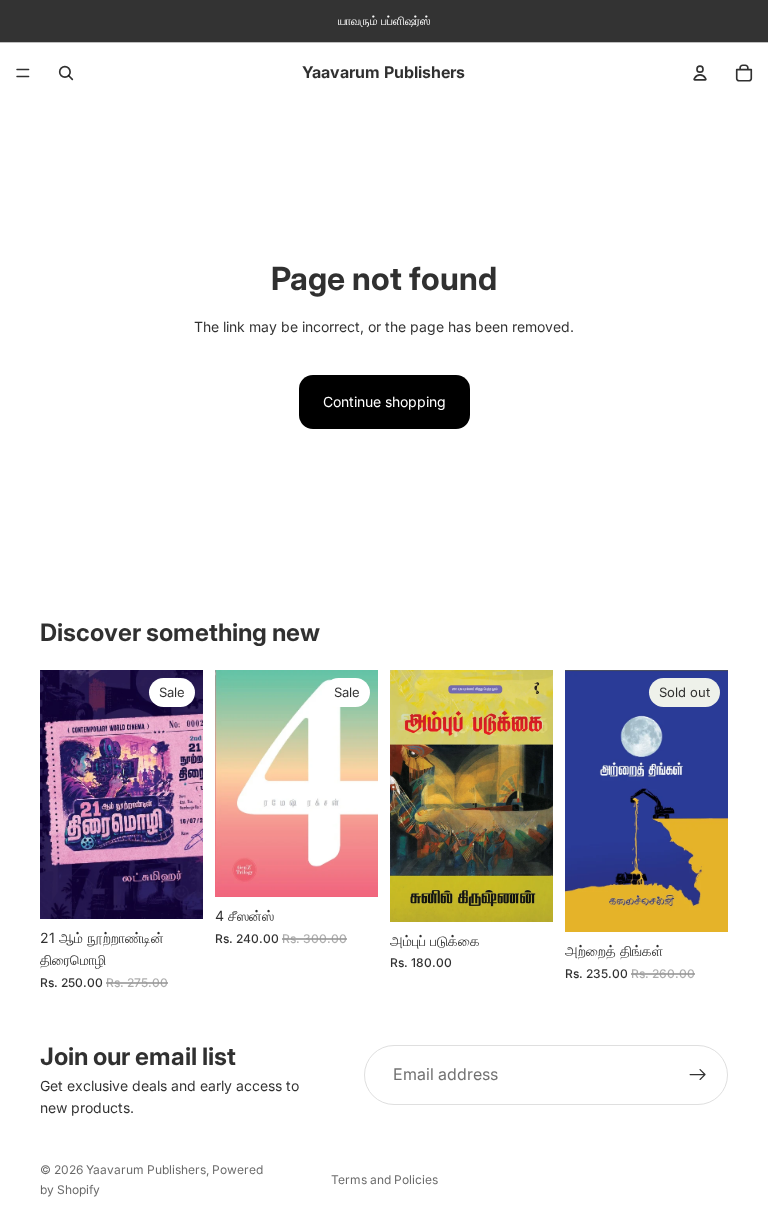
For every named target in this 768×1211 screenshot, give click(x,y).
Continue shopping (384, 401)
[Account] (700, 73)
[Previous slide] (237, 784)
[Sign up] (698, 1075)
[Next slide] (356, 784)
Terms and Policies (384, 1179)
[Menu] (23, 73)
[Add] (172, 888)
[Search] (66, 73)
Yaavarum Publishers (146, 1169)
